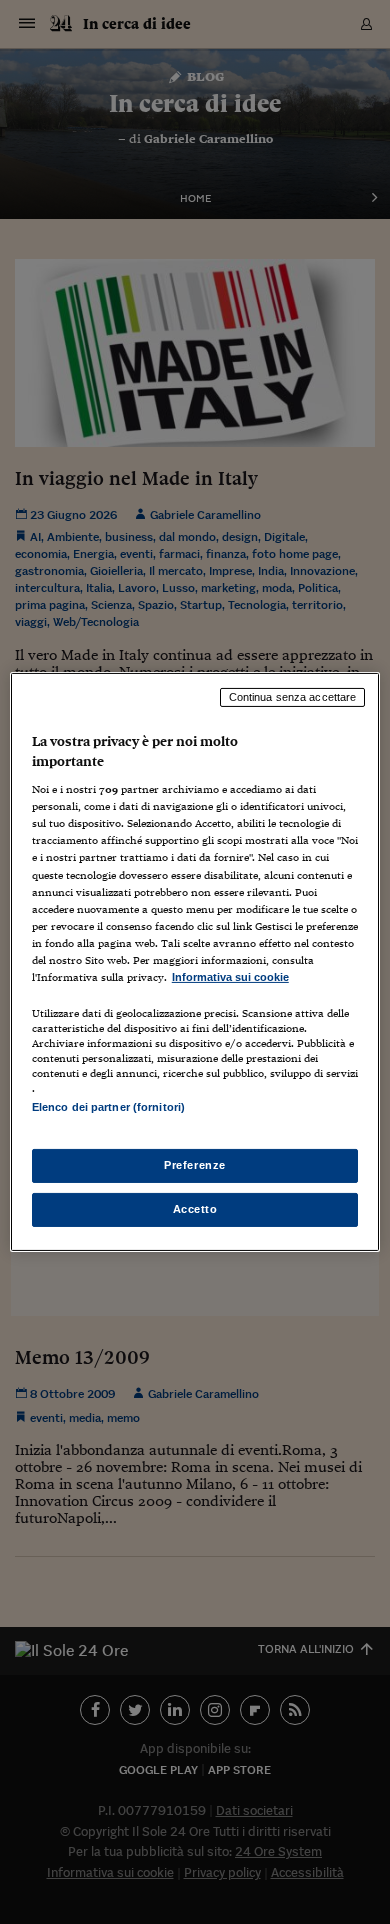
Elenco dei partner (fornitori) (108, 1107)
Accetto (195, 1209)
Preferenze (195, 1165)
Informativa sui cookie (230, 977)
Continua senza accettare (293, 697)
